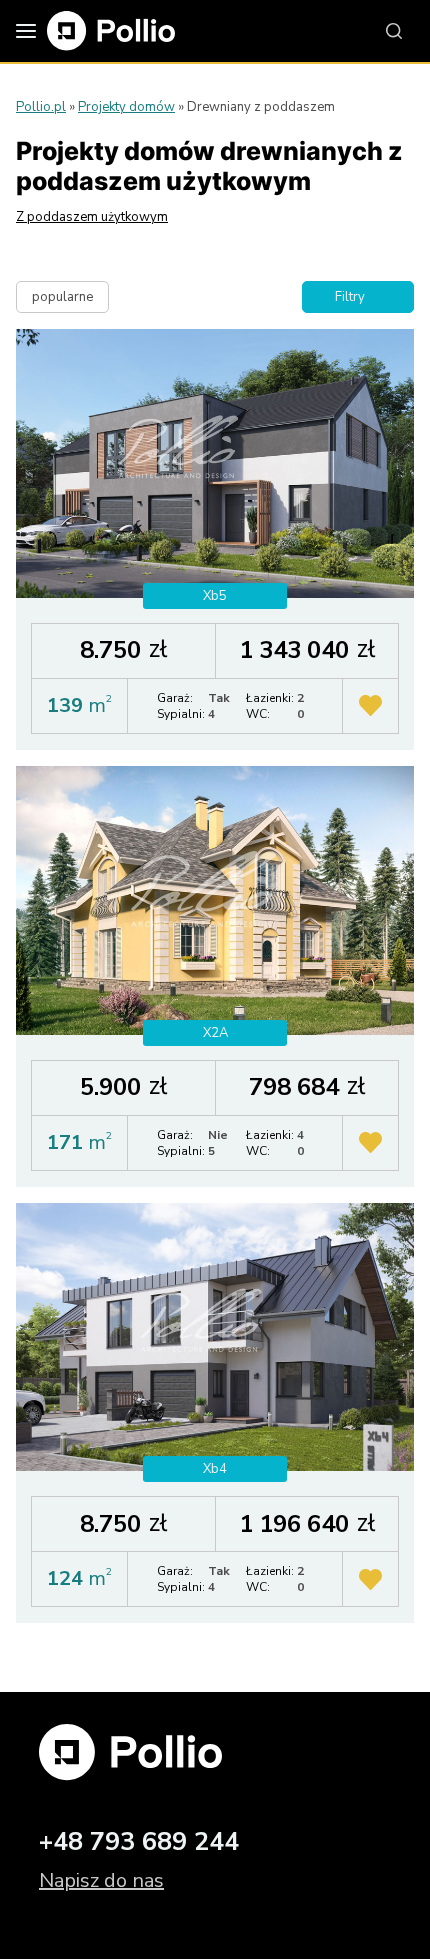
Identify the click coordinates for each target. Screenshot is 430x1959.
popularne (62, 297)
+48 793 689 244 (139, 1842)
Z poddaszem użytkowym (92, 217)
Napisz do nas (101, 1880)
